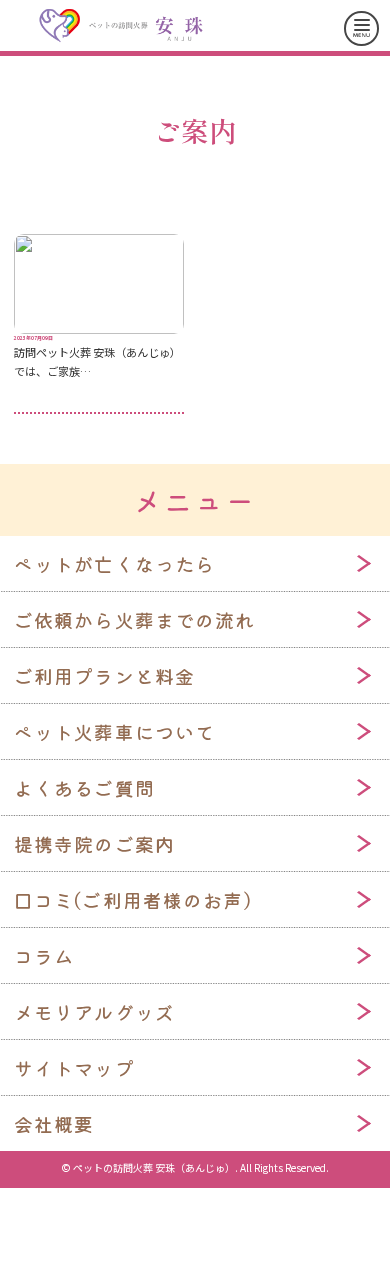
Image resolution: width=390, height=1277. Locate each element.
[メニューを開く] (361, 28)
